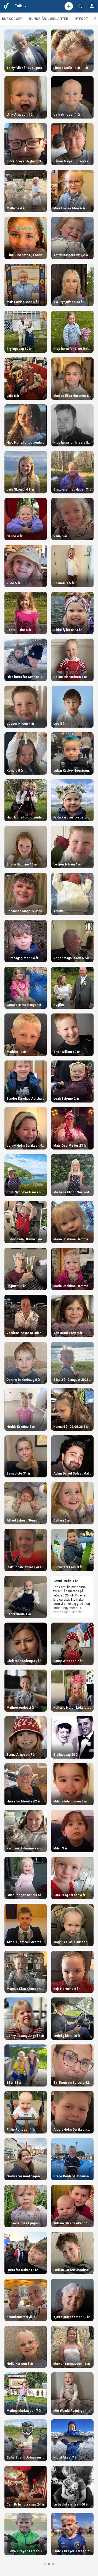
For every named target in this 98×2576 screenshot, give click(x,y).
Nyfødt (81, 19)
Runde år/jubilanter (49, 19)
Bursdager (12, 19)
